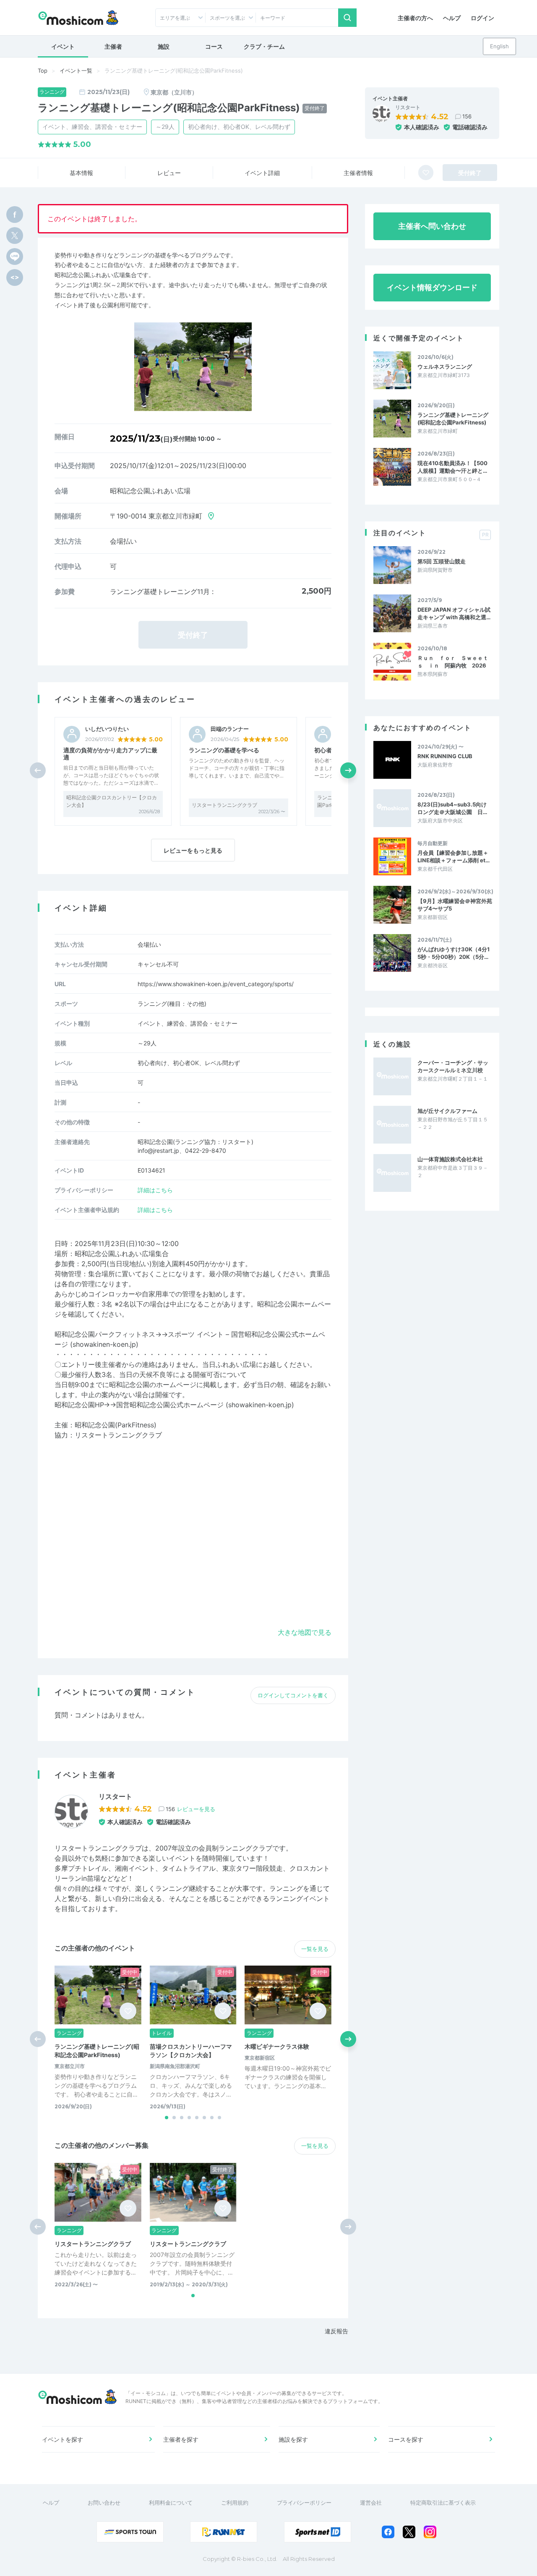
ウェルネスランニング (445, 367)
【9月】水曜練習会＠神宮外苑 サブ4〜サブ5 (455, 905)
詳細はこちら (155, 1190)
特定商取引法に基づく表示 (443, 2503)
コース (214, 46)
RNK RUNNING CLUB (445, 756)
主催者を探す (181, 2439)
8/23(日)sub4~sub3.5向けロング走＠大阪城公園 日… (452, 808)
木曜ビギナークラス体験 (277, 2046)
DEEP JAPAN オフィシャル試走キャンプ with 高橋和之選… (454, 613)
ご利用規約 (235, 2503)
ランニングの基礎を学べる (224, 750)
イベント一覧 (76, 71)
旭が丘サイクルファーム (447, 1111)
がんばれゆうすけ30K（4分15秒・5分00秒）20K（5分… (454, 953)
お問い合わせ (104, 2503)
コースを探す (406, 2439)
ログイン (482, 18)
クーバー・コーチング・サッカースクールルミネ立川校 (453, 1066)
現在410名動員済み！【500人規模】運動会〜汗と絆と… (452, 467)
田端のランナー (230, 729)
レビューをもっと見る (193, 850)
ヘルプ (452, 18)
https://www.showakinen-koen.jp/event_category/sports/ (216, 984)
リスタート (408, 107)
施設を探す (293, 2439)
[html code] (15, 277)
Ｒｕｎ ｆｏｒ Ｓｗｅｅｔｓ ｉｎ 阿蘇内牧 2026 (453, 662)
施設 (164, 46)
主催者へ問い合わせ (432, 226)
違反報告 (336, 2331)
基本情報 (81, 173)
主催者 (113, 46)
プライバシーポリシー (304, 2503)
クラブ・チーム (264, 46)
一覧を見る (315, 1949)
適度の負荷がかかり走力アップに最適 (110, 754)
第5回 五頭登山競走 (442, 561)
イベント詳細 (262, 173)
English (499, 46)
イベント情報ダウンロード (432, 287)
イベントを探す (63, 2439)
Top (43, 71)
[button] (348, 770)
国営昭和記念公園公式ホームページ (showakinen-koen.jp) (205, 1405)
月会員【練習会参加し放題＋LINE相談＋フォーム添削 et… (454, 856)
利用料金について (171, 2503)
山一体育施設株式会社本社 (450, 1159)
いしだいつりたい (107, 729)
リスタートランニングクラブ (224, 805)
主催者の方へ (415, 18)
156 (467, 116)
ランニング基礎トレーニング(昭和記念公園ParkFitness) (453, 419)
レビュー (169, 173)
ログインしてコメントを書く (293, 1695)
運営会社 (371, 2503)
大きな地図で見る (305, 1632)
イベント (63, 46)
